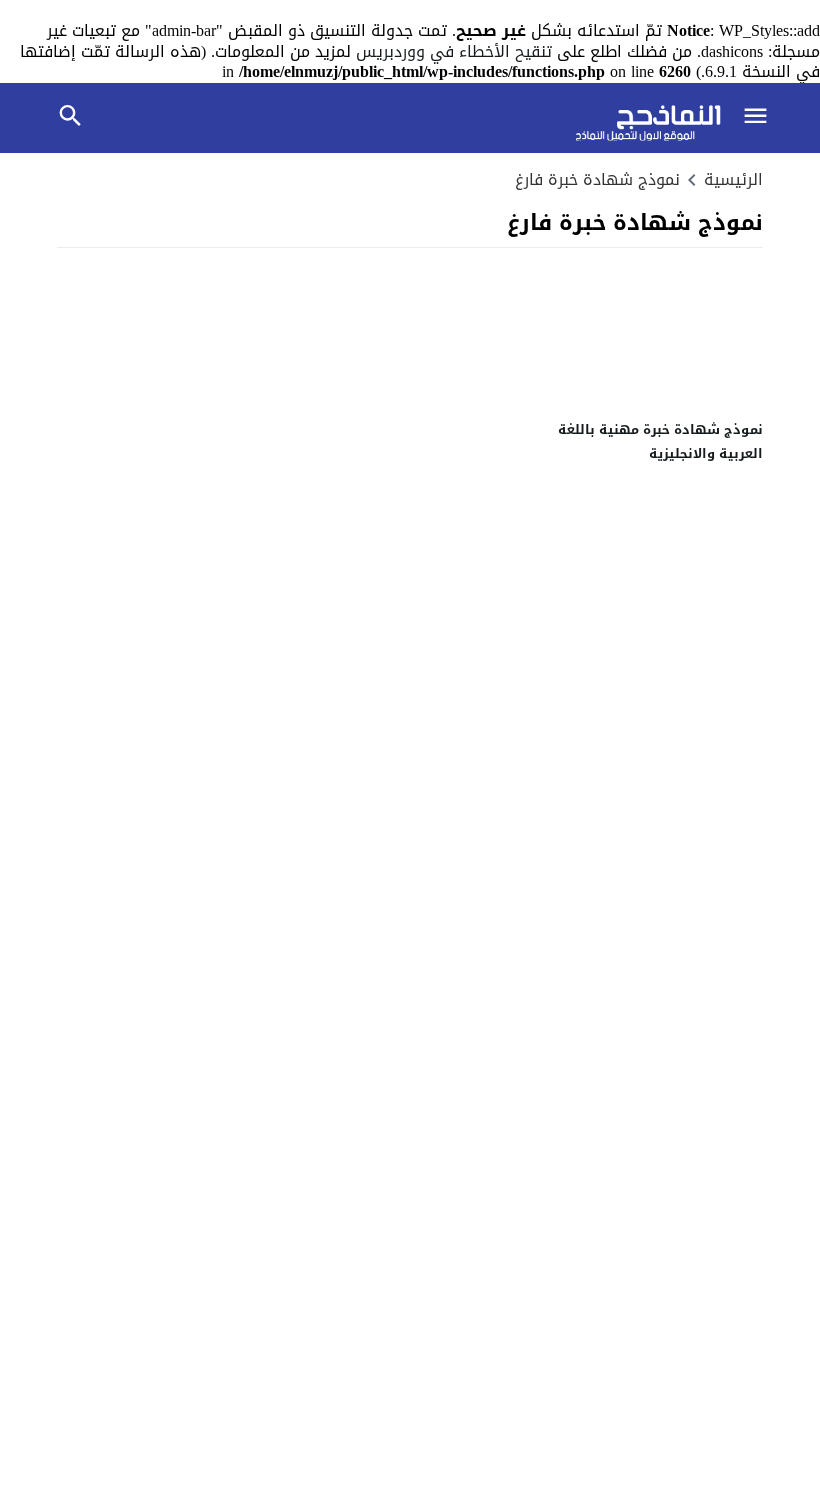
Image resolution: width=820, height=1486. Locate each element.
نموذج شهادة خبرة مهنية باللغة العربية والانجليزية (660, 441)
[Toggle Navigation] (755, 118)
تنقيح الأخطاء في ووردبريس (454, 51)
